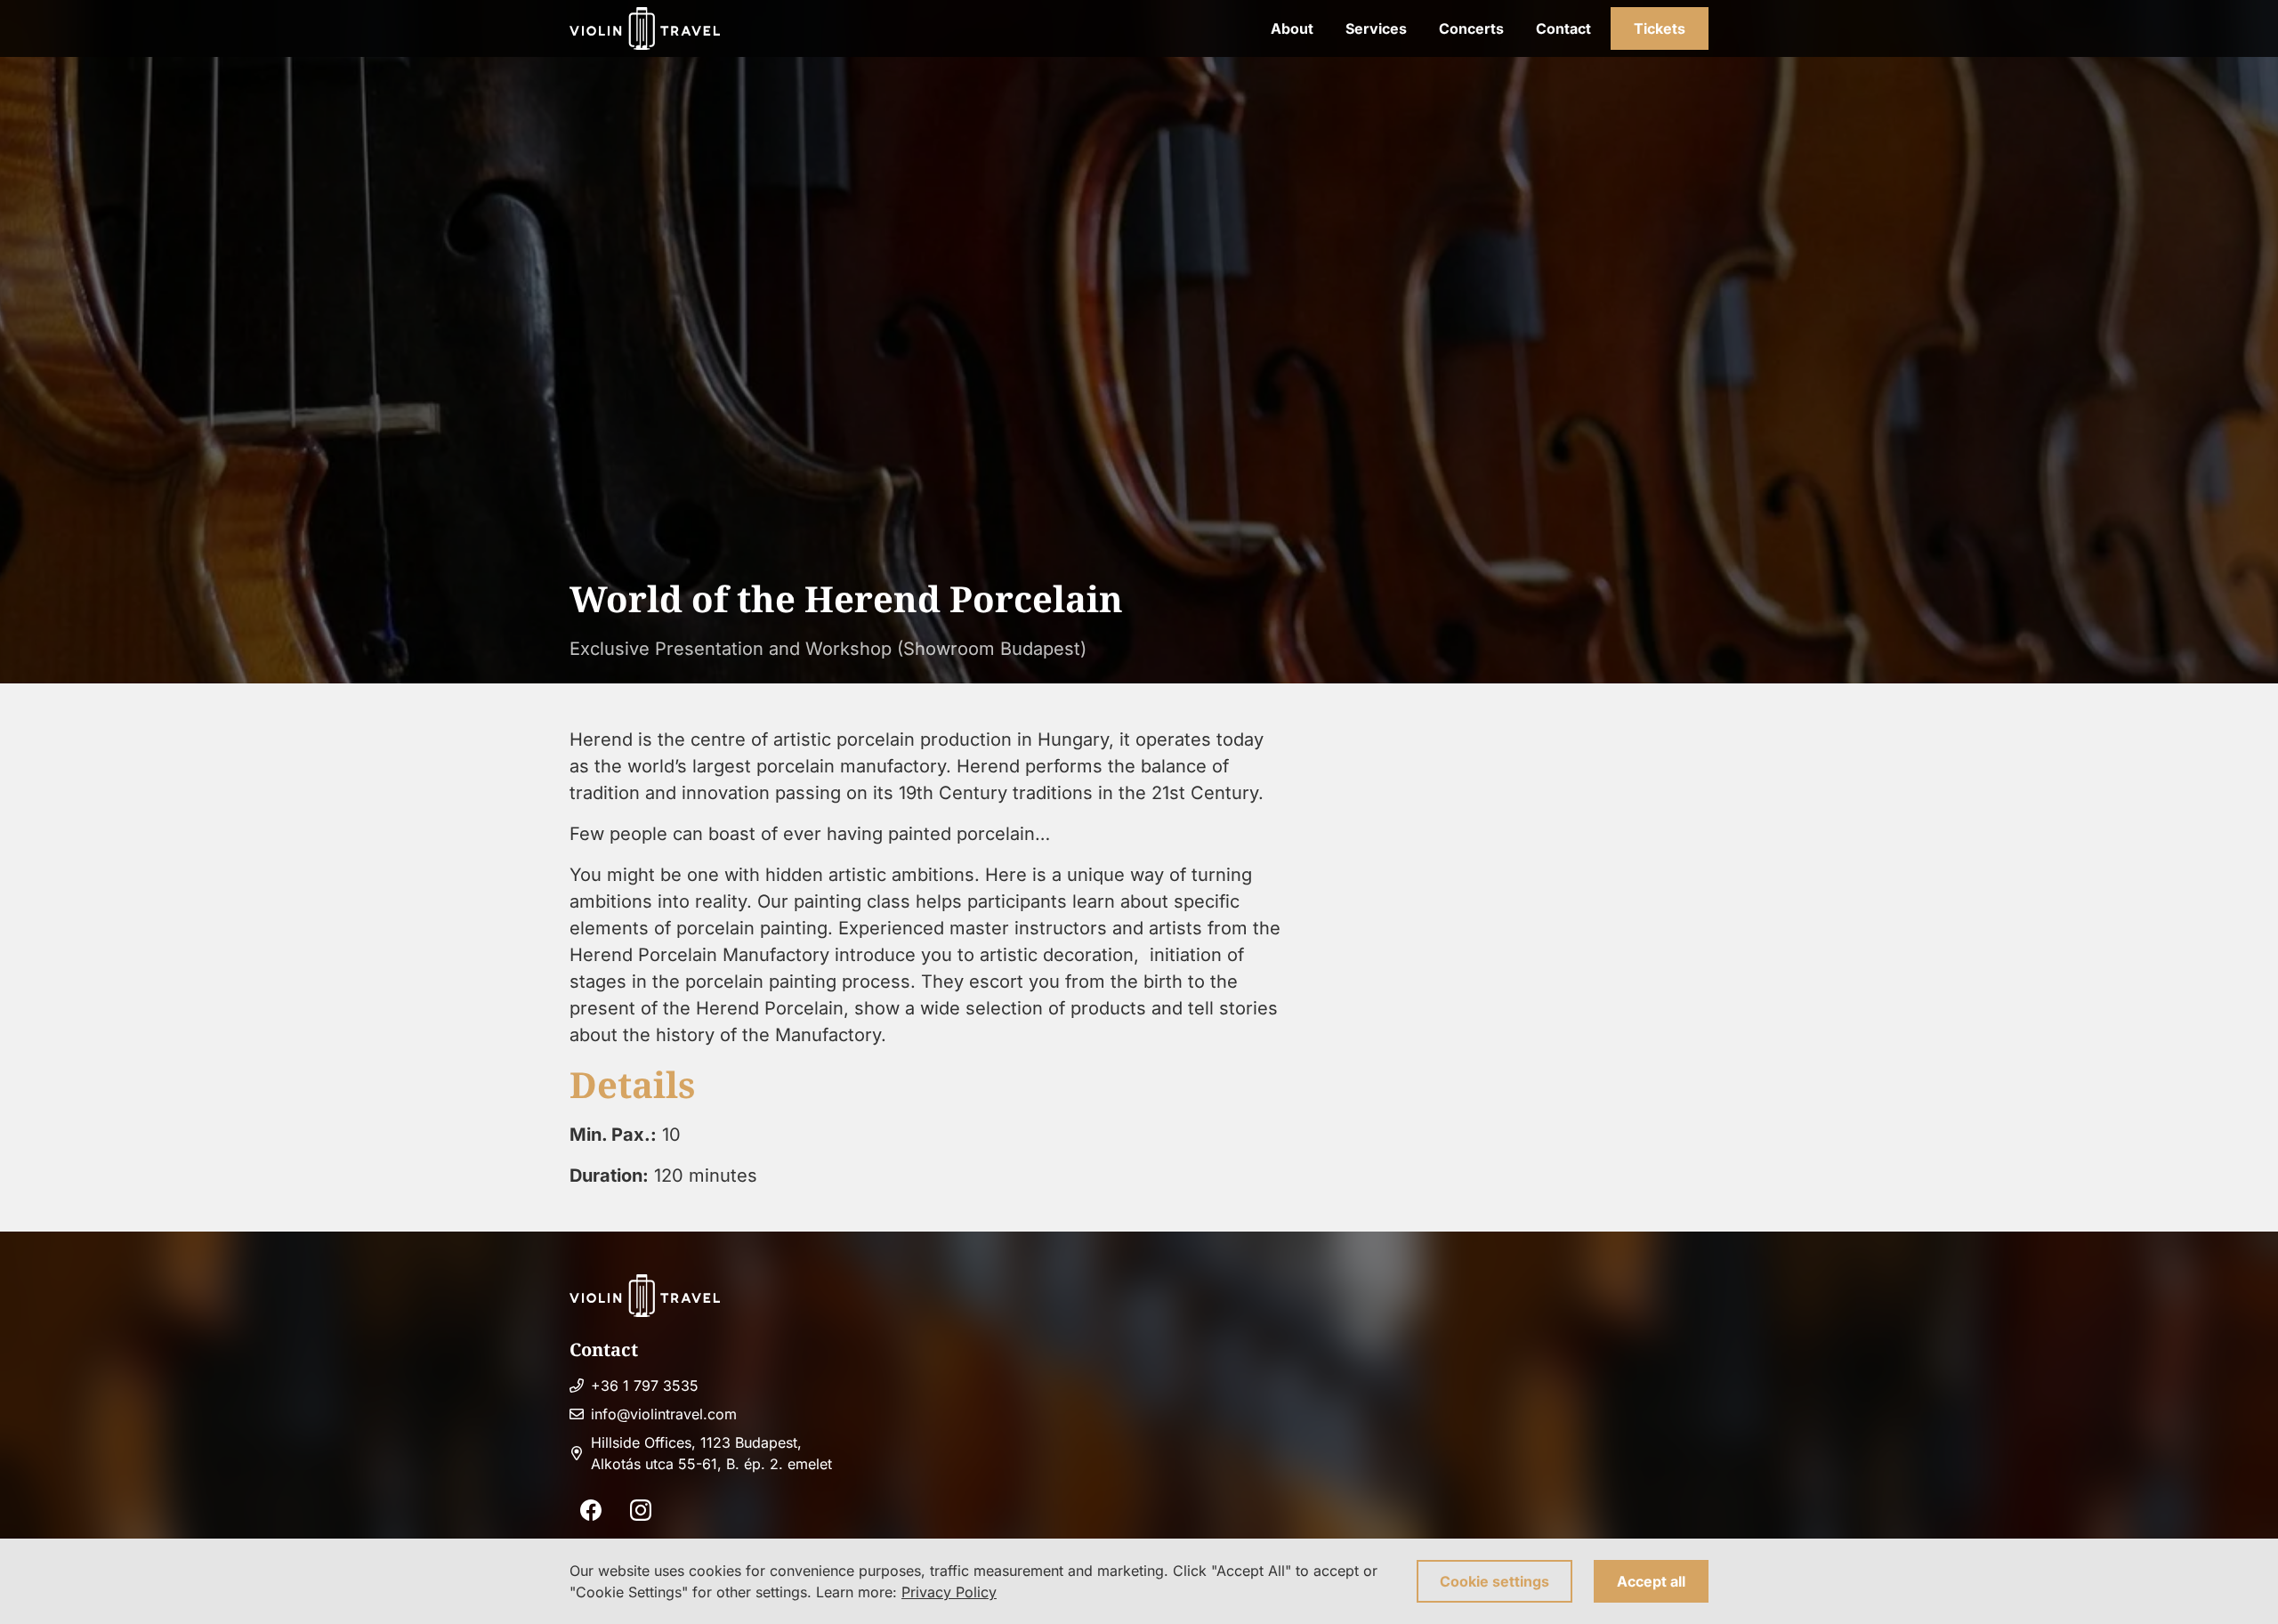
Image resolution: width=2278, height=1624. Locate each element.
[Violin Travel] (645, 28)
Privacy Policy (949, 1592)
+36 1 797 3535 (645, 1386)
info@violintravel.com (664, 1414)
